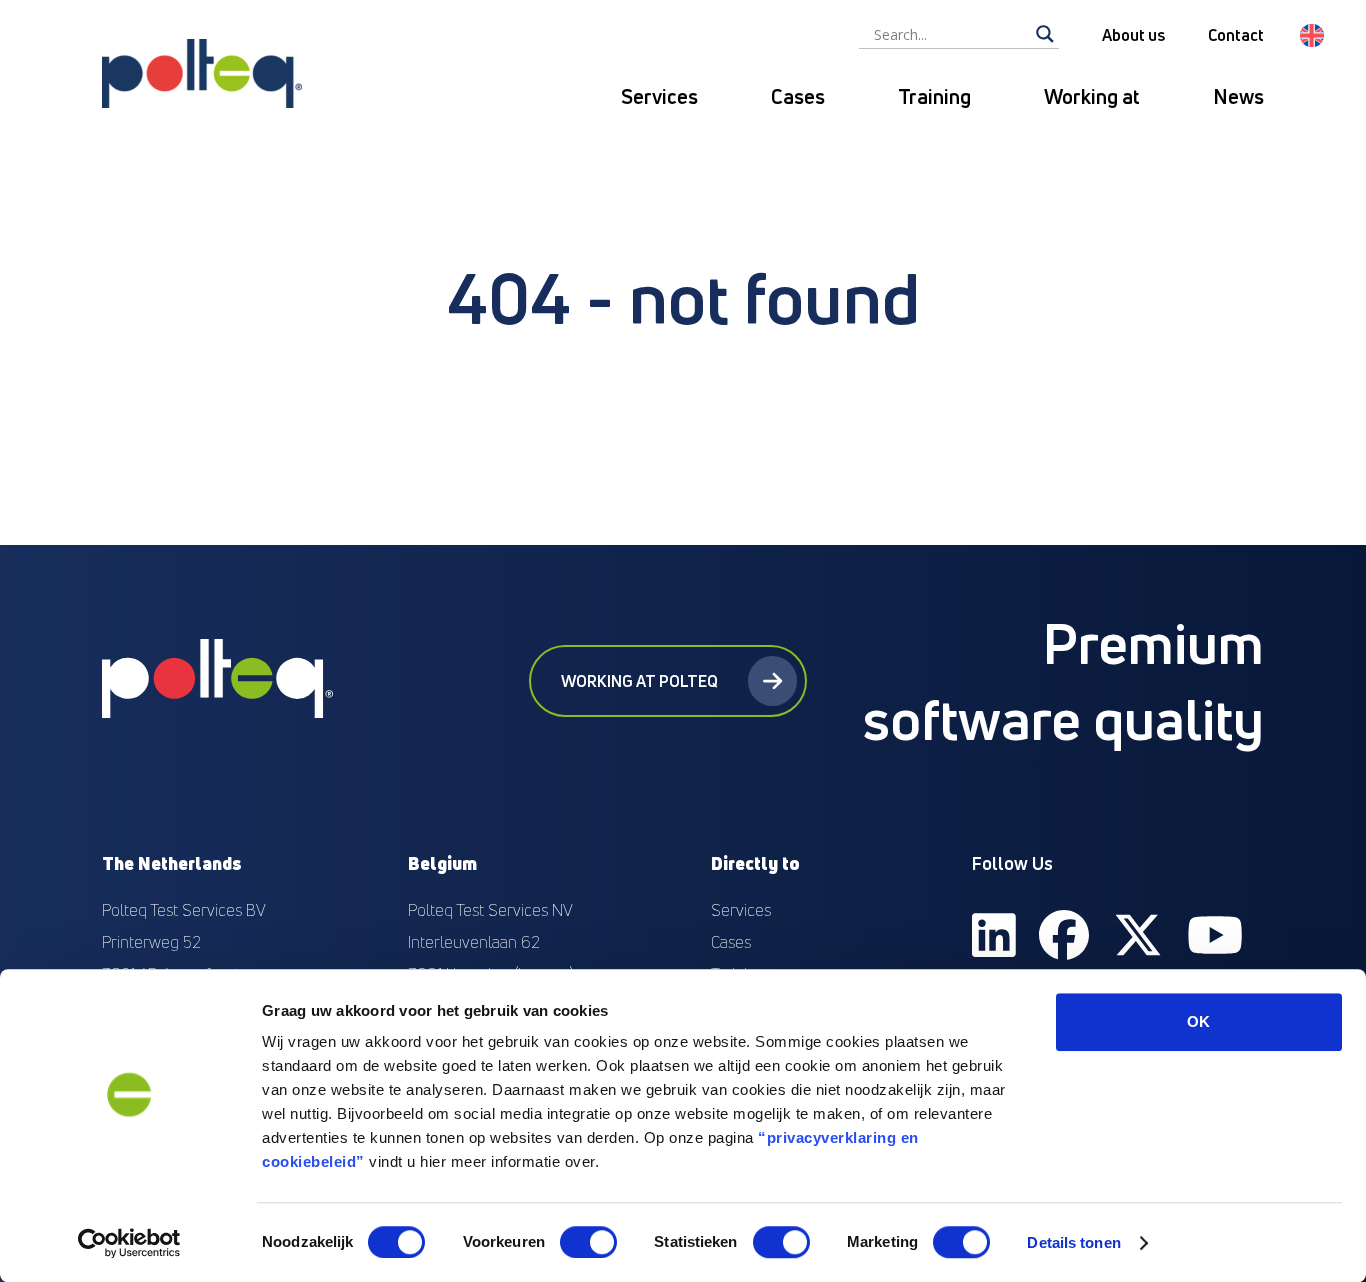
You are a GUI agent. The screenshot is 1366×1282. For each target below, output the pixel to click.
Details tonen (1073, 1242)
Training (934, 96)
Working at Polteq (639, 681)
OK (1198, 1021)
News (1238, 96)
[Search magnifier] (1045, 34)
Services (659, 96)
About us (1133, 35)
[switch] (588, 1242)
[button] (1312, 35)
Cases (798, 96)
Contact (1236, 35)
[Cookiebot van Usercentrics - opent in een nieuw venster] (129, 1243)
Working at (1092, 96)
